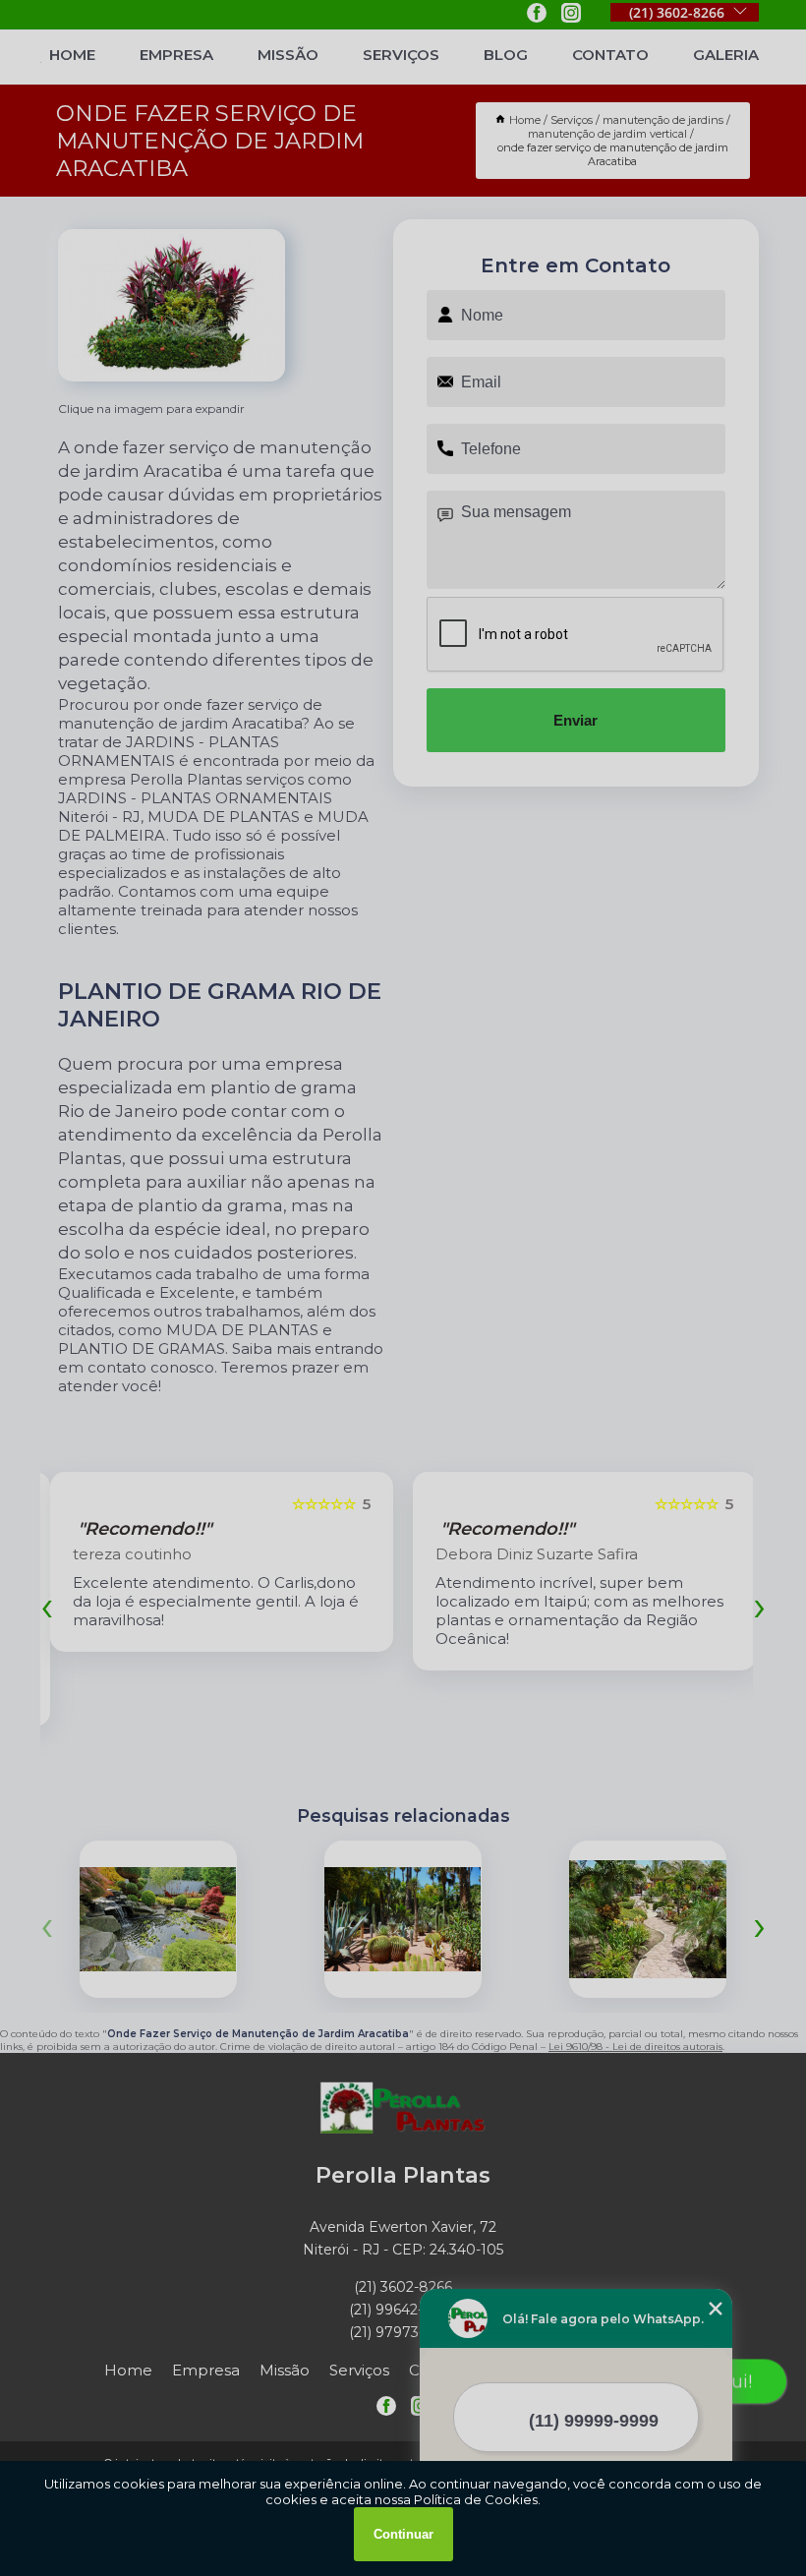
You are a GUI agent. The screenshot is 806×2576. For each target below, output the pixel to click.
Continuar (403, 2534)
